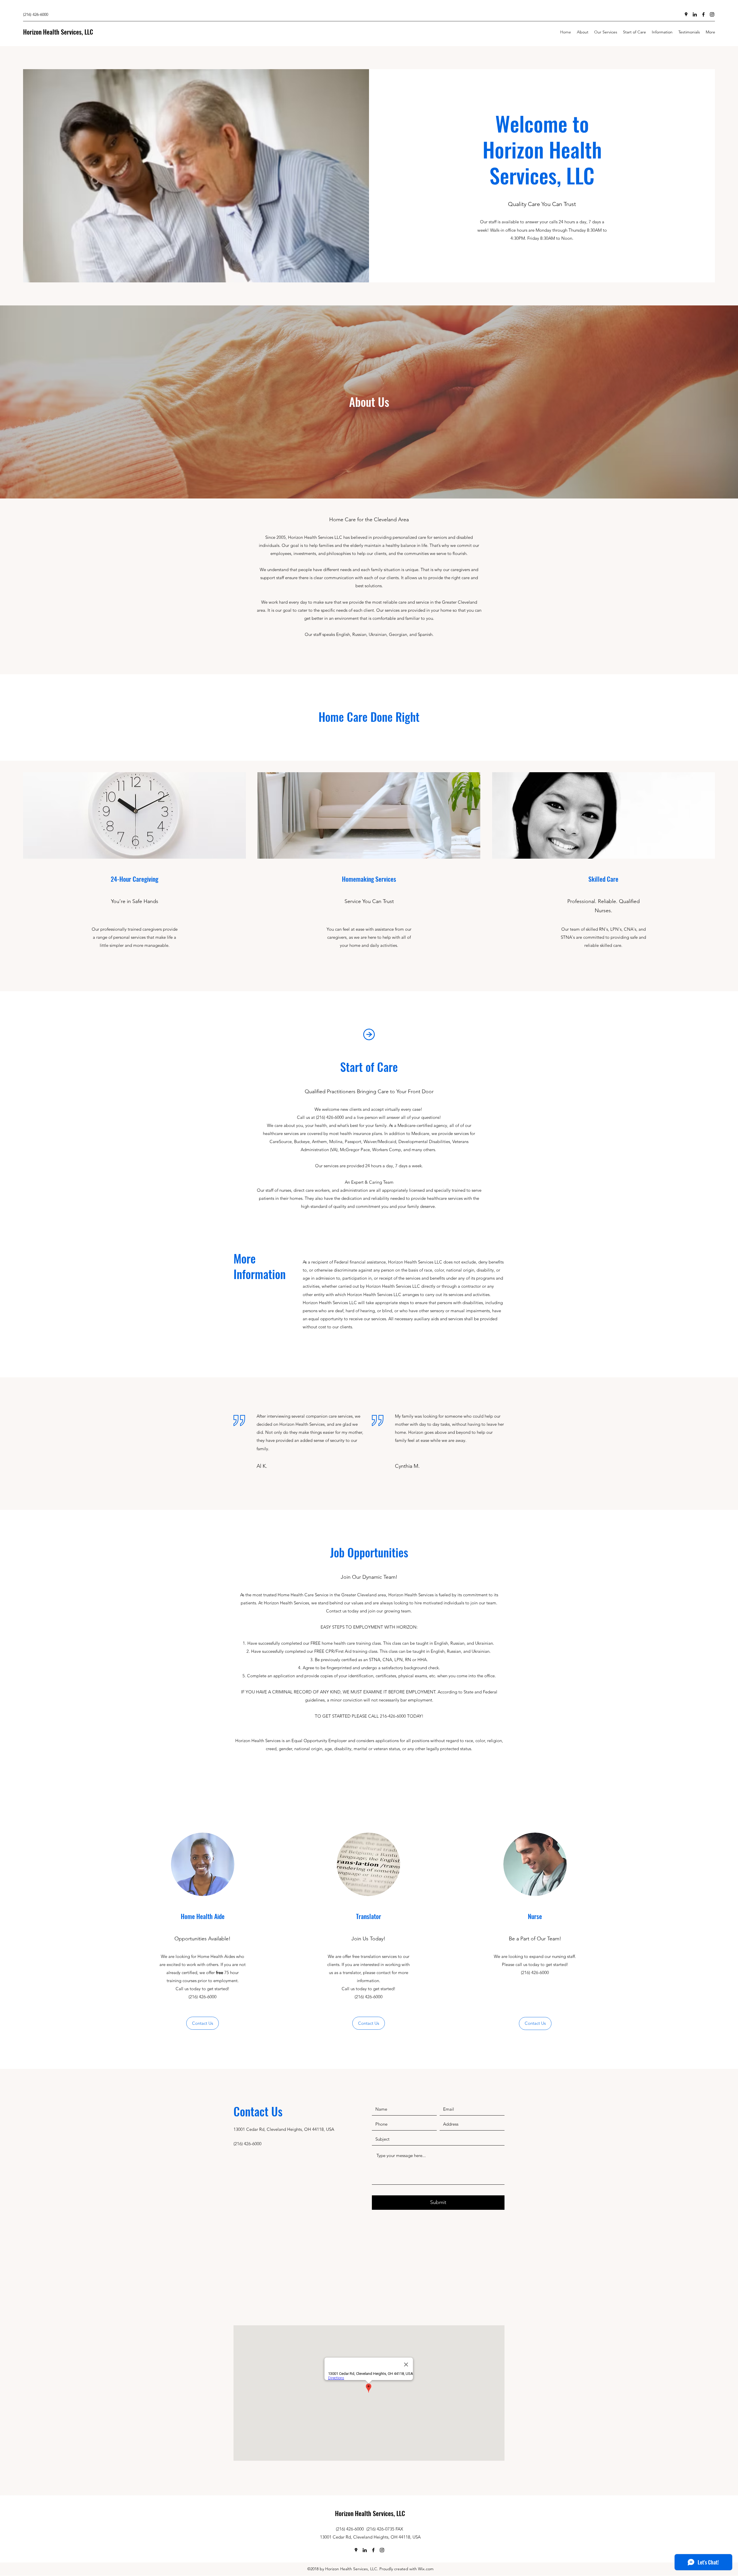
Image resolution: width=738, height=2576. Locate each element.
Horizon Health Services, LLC (58, 32)
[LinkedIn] (695, 14)
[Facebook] (703, 14)
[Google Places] (686, 14)
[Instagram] (712, 14)
